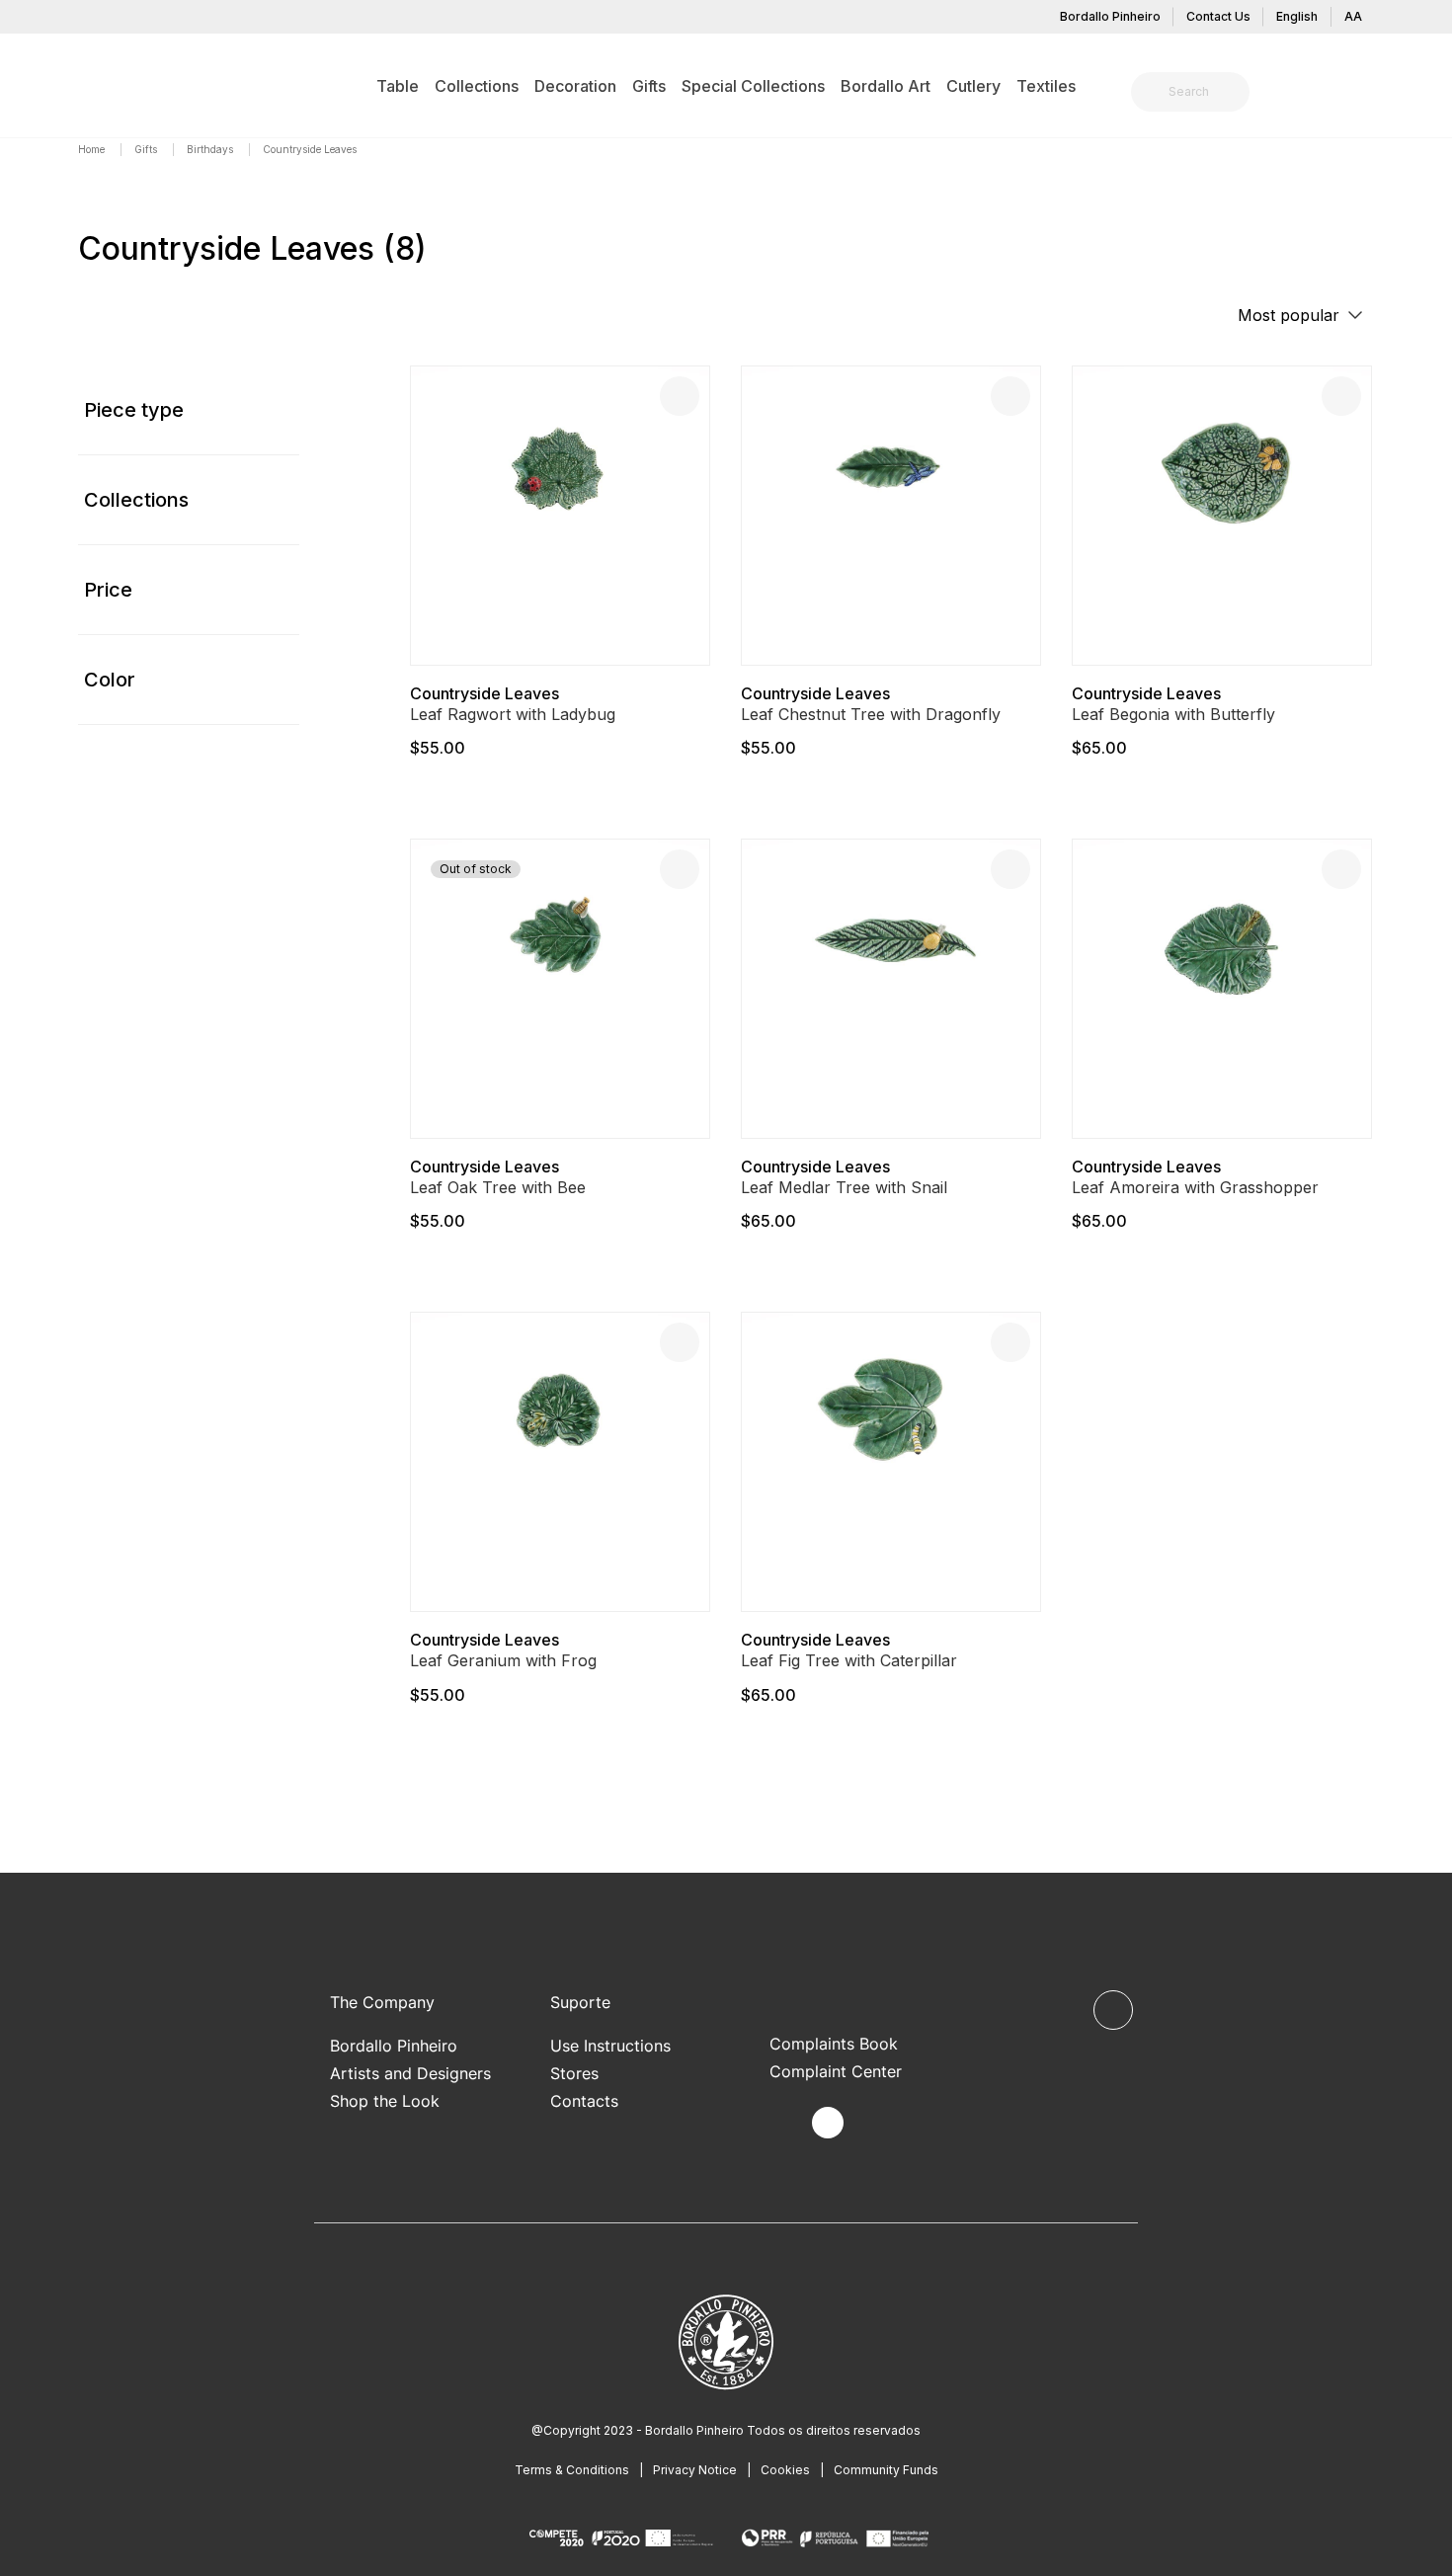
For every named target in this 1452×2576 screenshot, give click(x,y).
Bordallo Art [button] (886, 86)
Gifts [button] (649, 86)
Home (93, 149)
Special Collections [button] (753, 86)
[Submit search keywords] (1151, 92)
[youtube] (874, 2123)
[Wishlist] (680, 396)
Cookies (785, 2470)
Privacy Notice (695, 2470)
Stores (574, 2073)
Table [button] (398, 86)
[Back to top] (1113, 2010)
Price (108, 590)
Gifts (147, 149)
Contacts (584, 2101)
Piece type (134, 410)
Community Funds (886, 2470)
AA (1353, 16)
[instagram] (828, 2123)
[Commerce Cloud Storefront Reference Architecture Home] (109, 85)
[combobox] (1202, 92)
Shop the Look (385, 2101)
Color (110, 680)
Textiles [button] (1046, 86)
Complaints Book (834, 2044)
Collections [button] (477, 86)
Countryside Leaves (484, 693)
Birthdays (211, 149)
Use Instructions (610, 2046)
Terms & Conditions (572, 2470)
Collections (136, 500)
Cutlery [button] (973, 86)
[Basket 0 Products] (1366, 94)
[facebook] (782, 2123)
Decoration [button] (575, 86)
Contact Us (1218, 16)
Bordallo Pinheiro (1110, 16)
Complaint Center (836, 2071)
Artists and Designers (410, 2073)
